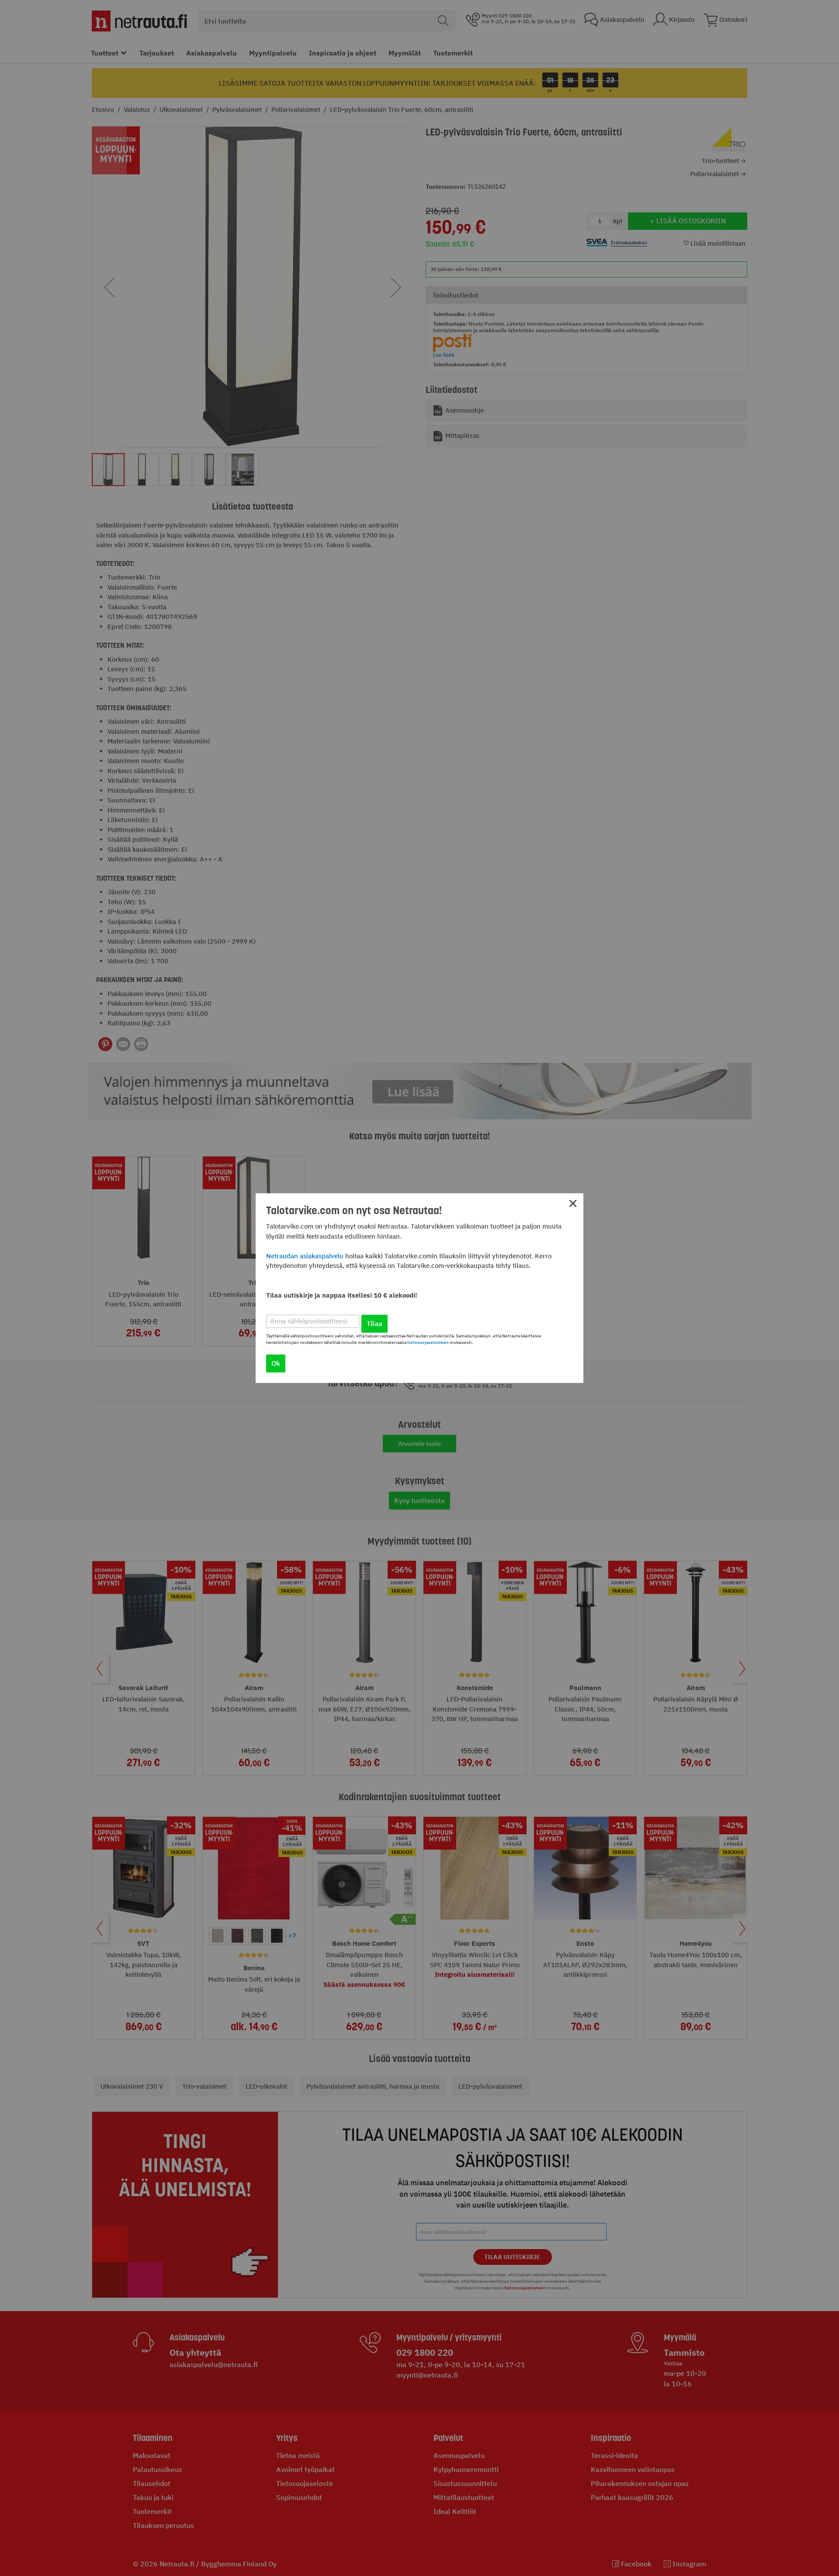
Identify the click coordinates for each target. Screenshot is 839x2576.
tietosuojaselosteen (428, 1342)
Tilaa (374, 1323)
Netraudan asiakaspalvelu (305, 1256)
